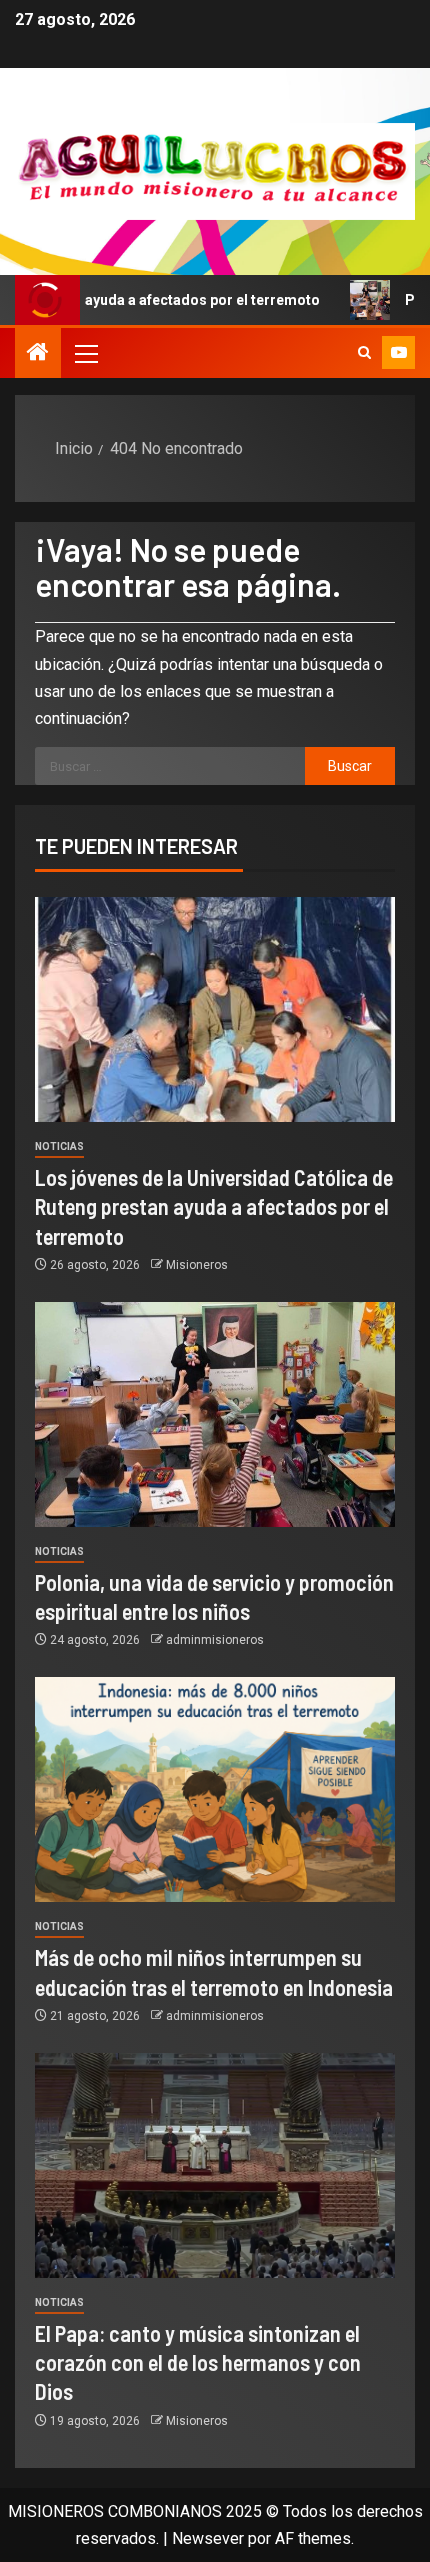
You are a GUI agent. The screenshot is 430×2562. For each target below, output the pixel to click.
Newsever (208, 2538)
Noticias (59, 1146)
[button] (85, 353)
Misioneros (197, 1265)
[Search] (364, 353)
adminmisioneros (215, 1640)
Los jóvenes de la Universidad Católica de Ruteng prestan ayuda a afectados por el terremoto (214, 1206)
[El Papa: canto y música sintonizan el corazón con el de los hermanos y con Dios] (215, 2165)
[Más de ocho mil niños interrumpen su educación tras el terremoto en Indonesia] (215, 1789)
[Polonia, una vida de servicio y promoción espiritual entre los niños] (215, 1414)
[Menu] (85, 353)
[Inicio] (38, 354)
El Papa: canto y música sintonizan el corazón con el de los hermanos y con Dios (198, 2362)
